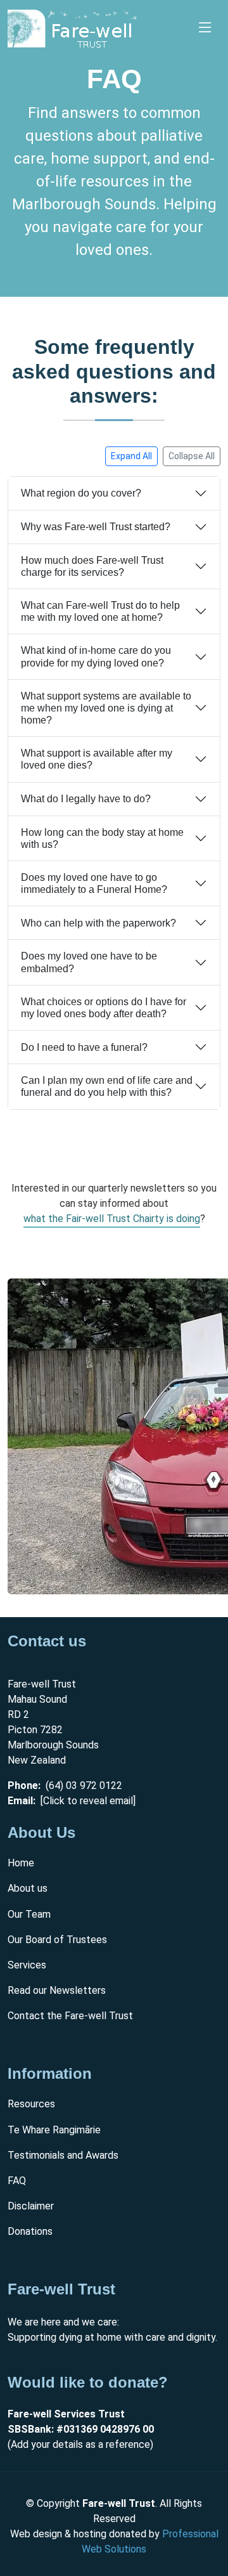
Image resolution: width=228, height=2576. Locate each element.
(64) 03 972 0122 (84, 1786)
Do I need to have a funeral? (84, 1047)
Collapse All (192, 456)
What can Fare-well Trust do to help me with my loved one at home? (100, 611)
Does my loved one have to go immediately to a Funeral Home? (94, 883)
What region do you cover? (81, 493)
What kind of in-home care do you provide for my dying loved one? (96, 656)
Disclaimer (31, 2207)
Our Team (29, 1915)
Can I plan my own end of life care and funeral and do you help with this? (107, 1086)
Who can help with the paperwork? (98, 923)
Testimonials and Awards (63, 2156)
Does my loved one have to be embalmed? (89, 962)
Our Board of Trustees (57, 1940)
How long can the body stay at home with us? (102, 838)
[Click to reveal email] (88, 1801)
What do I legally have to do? (86, 799)
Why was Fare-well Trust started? (96, 527)
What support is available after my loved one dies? (97, 759)
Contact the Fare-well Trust (70, 2016)
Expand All (131, 456)
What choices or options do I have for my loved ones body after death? (104, 1008)
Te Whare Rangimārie (54, 2130)
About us (28, 1889)
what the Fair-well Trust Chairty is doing (112, 1219)
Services (27, 1966)
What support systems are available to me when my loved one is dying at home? (106, 708)
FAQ (17, 2181)
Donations (30, 2232)
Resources (31, 2104)
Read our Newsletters (57, 1991)
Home (21, 1864)
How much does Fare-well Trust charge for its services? (92, 566)
